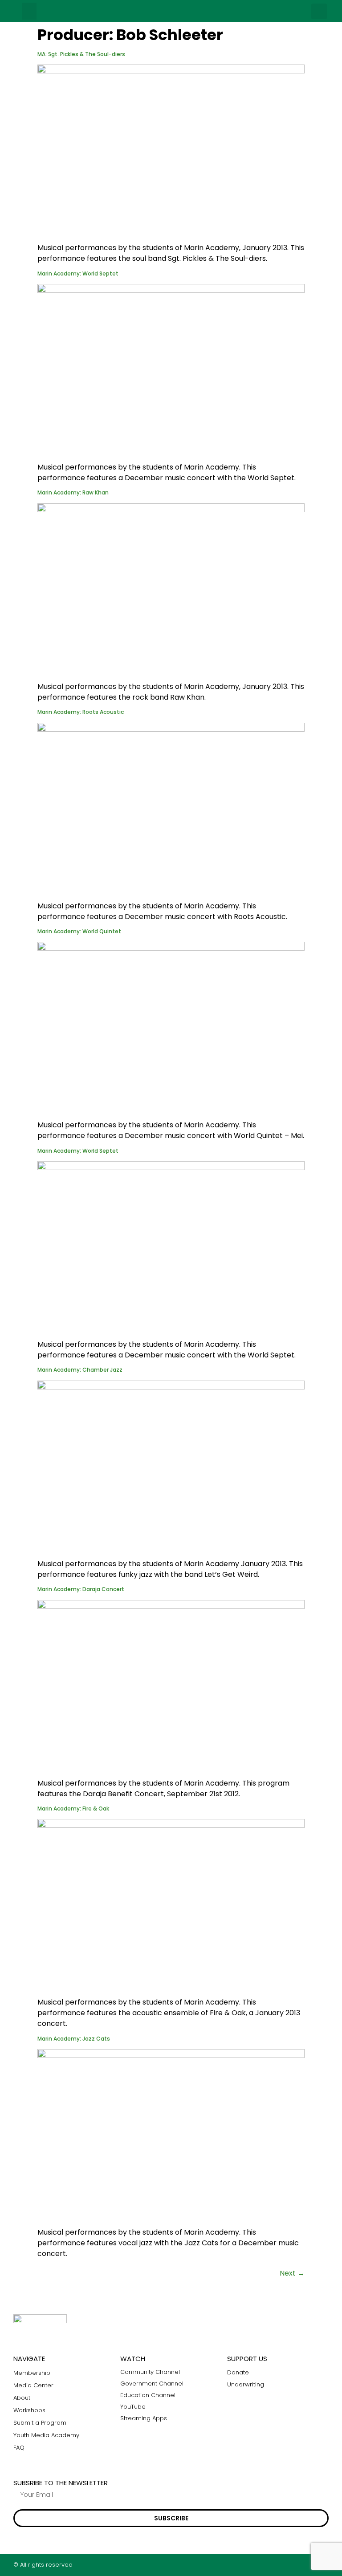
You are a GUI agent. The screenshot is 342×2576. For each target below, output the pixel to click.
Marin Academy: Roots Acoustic (81, 712)
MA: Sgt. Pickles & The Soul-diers (81, 54)
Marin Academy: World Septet (78, 273)
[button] (29, 11)
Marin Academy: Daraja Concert (81, 1589)
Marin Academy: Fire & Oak (73, 1808)
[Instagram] (308, 2565)
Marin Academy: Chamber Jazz (80, 1370)
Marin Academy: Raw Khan (73, 492)
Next (292, 2273)
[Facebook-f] (291, 2565)
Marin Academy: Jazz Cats (74, 2039)
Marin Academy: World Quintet (79, 931)
